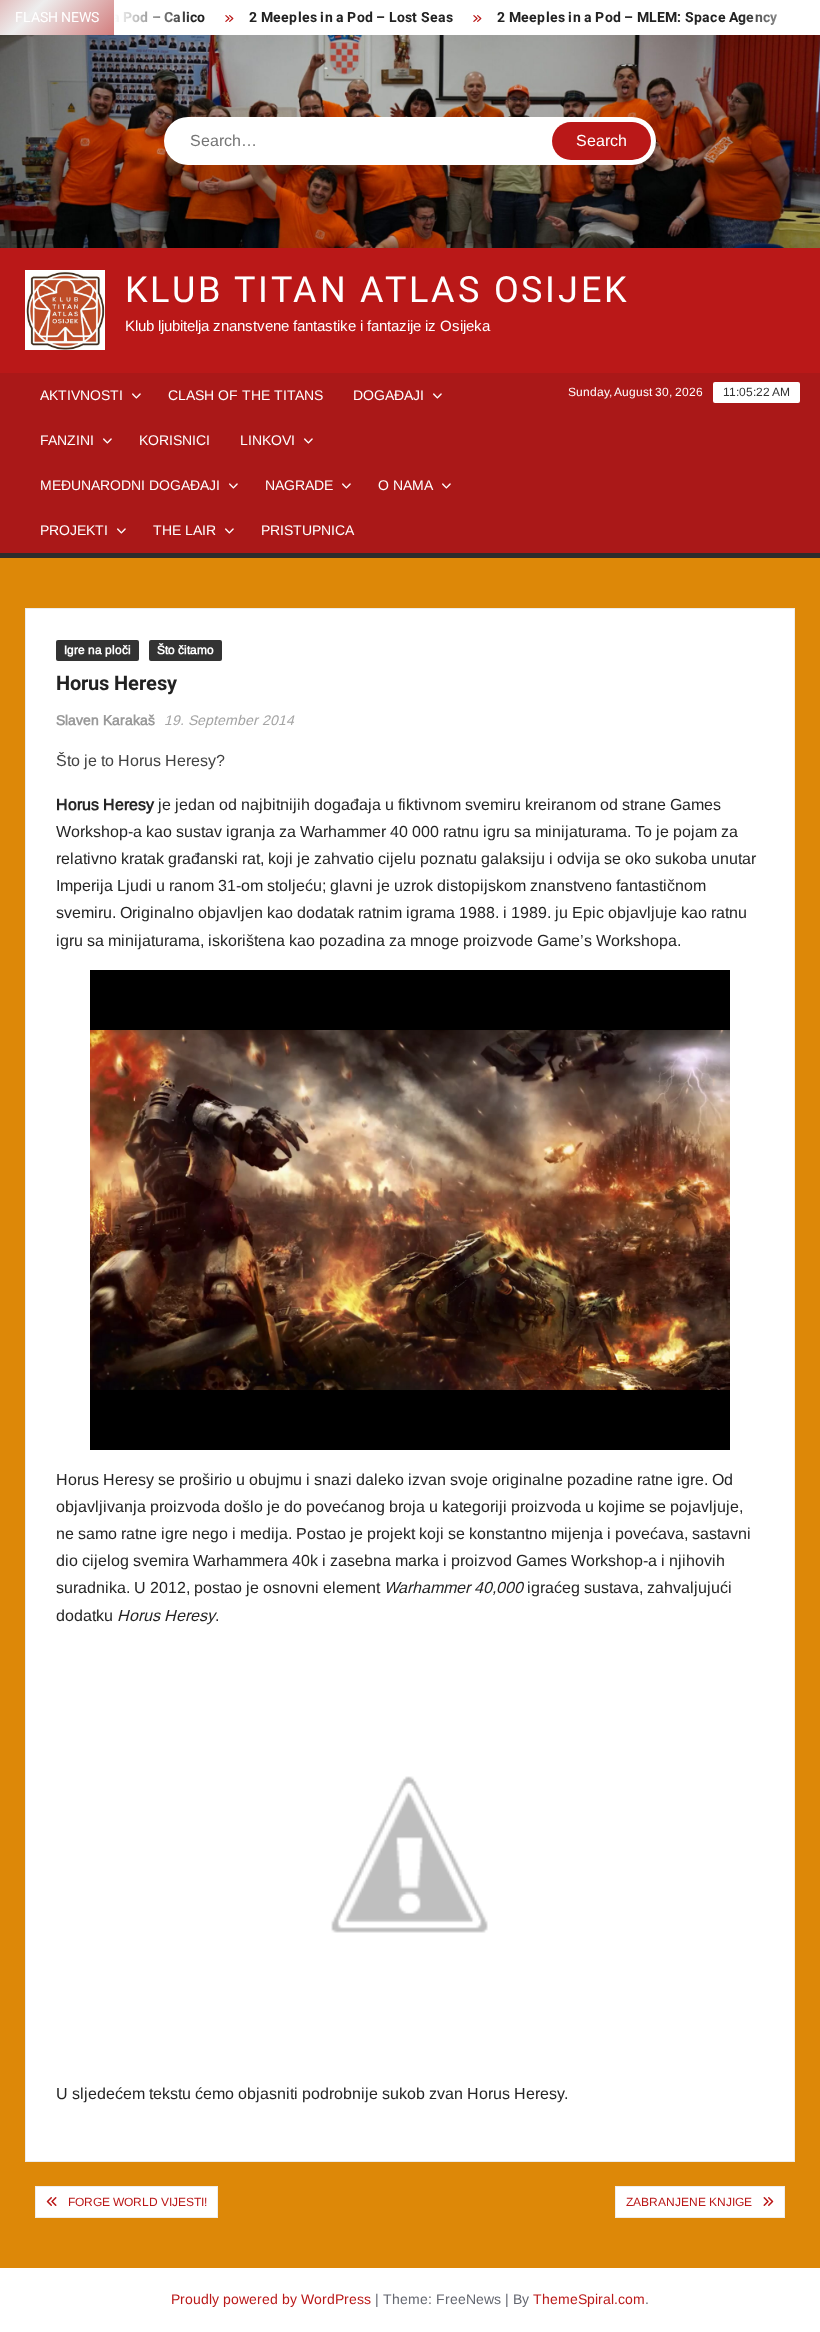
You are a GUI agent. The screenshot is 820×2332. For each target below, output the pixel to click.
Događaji (388, 395)
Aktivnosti (81, 395)
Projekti (74, 530)
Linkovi (267, 440)
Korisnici (174, 440)
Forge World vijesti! (137, 2202)
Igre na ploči (97, 650)
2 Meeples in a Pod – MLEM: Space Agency (637, 17)
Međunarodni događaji (130, 485)
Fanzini (67, 440)
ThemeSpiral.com (589, 2299)
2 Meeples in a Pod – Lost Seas (351, 17)
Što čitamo (185, 650)
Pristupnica (307, 530)
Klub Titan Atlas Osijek (377, 290)
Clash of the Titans (245, 395)
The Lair (184, 530)
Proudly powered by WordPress (271, 2299)
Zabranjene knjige (689, 2202)
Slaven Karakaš (105, 720)
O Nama (405, 485)
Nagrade (299, 485)
